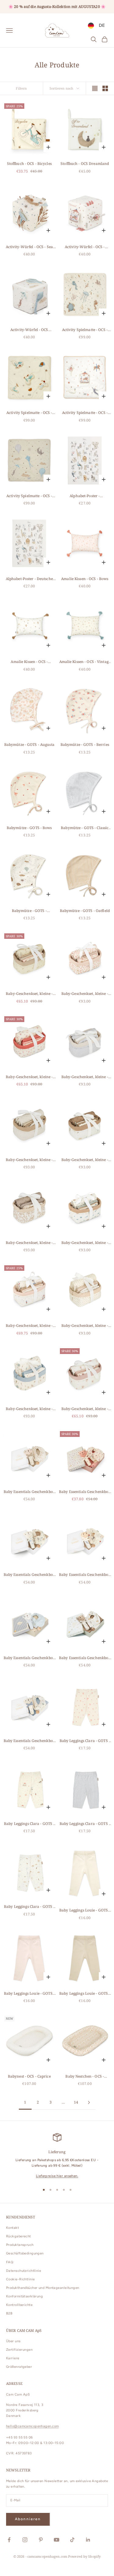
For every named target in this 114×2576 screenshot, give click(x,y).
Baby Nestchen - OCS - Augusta (85, 2077)
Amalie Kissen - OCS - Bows (85, 579)
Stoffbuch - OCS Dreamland (85, 164)
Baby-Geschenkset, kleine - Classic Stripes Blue (85, 1077)
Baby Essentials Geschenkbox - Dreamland (85, 1658)
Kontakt (12, 2228)
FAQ (10, 2262)
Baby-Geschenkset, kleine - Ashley (29, 994)
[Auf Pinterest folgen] (41, 2540)
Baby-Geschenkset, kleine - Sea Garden (29, 1409)
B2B (9, 2313)
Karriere (13, 2358)
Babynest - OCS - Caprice (29, 2076)
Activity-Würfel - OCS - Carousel (85, 247)
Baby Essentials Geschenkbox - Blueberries (29, 1575)
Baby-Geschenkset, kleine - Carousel (29, 1326)
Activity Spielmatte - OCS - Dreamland (29, 496)
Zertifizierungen (19, 2350)
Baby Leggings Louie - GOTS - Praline (85, 1994)
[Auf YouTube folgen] (57, 2540)
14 (76, 2102)
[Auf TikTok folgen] (72, 2540)
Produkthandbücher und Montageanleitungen (43, 2288)
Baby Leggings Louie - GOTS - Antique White (85, 1910)
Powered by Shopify (84, 2556)
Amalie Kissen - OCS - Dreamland (29, 662)
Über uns (13, 2341)
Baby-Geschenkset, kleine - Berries (29, 1077)
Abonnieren (28, 2519)
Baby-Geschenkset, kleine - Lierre (29, 1243)
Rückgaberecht (19, 2236)
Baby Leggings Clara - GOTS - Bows (85, 1741)
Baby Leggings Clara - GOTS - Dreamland (29, 1907)
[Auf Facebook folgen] (9, 2540)
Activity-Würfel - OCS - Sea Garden (29, 247)
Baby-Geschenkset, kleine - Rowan (85, 1326)
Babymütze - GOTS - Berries (85, 745)
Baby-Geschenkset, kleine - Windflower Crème (85, 1409)
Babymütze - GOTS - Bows (29, 828)
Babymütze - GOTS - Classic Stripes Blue (85, 828)
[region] (57, 2156)
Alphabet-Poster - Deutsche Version (29, 579)
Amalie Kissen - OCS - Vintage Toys (85, 662)
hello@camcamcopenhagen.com (32, 2426)
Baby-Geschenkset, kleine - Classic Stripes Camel (29, 1160)
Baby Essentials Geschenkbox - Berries (85, 1492)
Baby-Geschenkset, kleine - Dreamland (85, 1160)
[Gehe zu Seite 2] (89, 2102)
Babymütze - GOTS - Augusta (29, 745)
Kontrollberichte (19, 2305)
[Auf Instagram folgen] (25, 2540)
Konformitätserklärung (24, 2296)
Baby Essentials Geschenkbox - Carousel (85, 1575)
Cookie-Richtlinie (20, 2279)
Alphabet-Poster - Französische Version (85, 496)
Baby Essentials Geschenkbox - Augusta (29, 1492)
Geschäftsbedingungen (25, 2253)
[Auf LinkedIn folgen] (88, 2540)
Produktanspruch (20, 2245)
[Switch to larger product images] (95, 88)
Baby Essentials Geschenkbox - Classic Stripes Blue (29, 1658)
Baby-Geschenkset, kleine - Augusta (85, 994)
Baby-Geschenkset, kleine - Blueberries (85, 1243)
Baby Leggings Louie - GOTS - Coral (29, 1994)
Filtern (21, 88)
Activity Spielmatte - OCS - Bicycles (29, 413)
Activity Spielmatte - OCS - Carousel (85, 413)
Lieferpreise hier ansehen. (57, 2176)
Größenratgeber (19, 2367)
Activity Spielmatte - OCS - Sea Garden (85, 330)
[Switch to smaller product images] (105, 88)
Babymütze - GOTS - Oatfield (85, 911)
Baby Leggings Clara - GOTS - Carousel (29, 1824)
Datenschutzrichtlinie (24, 2271)
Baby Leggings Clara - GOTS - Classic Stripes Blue (85, 1824)
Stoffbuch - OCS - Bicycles (29, 164)
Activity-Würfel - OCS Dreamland (29, 330)
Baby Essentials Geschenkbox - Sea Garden (29, 1741)
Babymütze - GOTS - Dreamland (29, 911)
